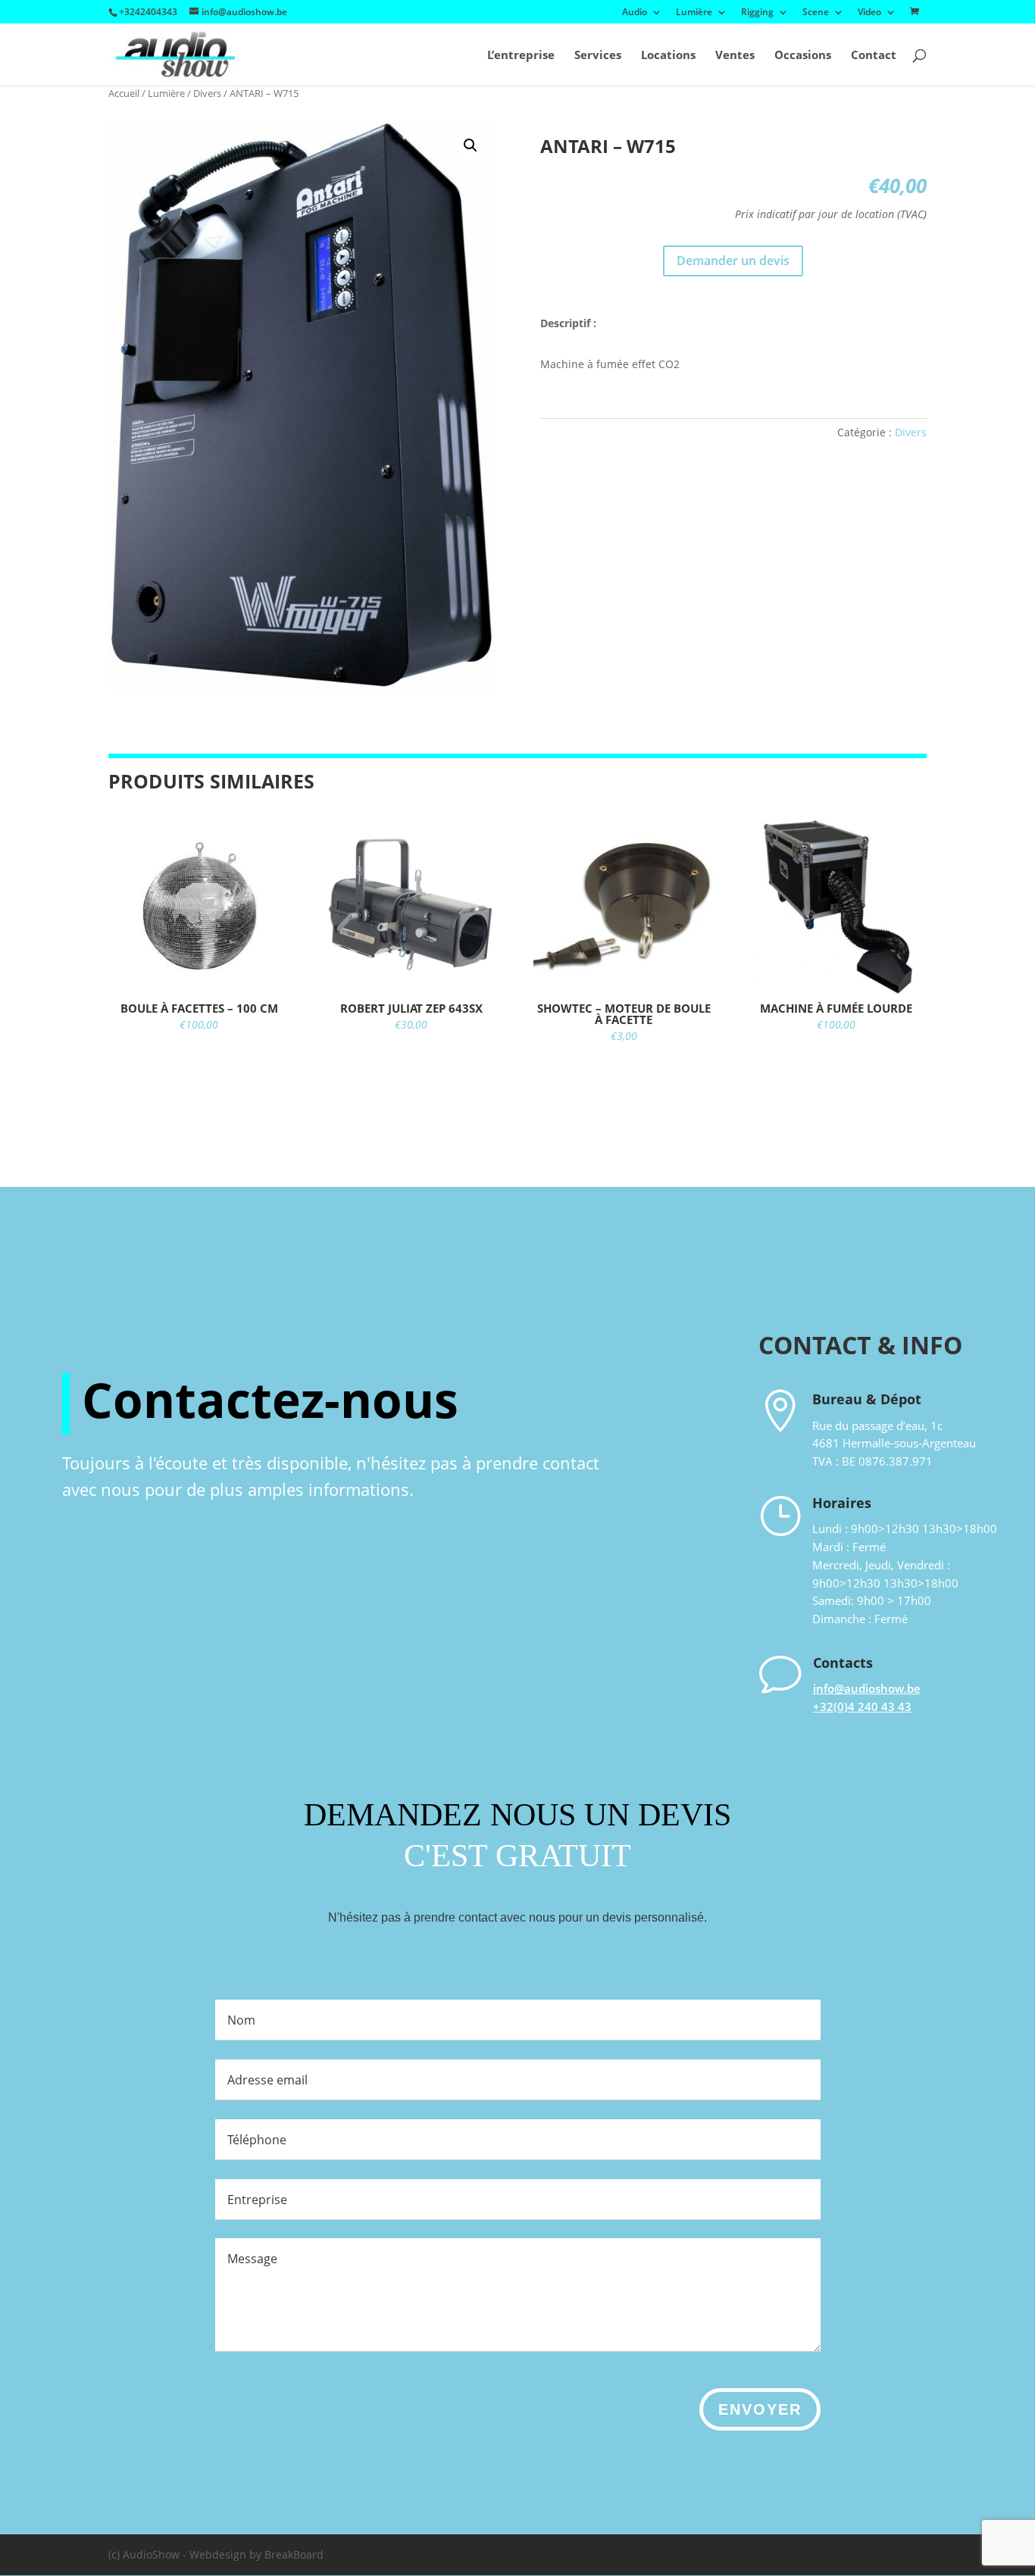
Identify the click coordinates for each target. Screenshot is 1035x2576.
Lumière (694, 13)
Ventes (735, 56)
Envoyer (760, 2409)
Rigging (757, 13)
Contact (874, 56)
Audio (635, 13)
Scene (816, 13)
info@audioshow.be (867, 1688)
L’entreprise (521, 56)
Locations (668, 56)
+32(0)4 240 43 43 (862, 1706)
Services (598, 56)
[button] (471, 145)
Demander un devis (733, 261)
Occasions (803, 56)
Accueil (124, 93)
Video (869, 13)
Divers (207, 93)
